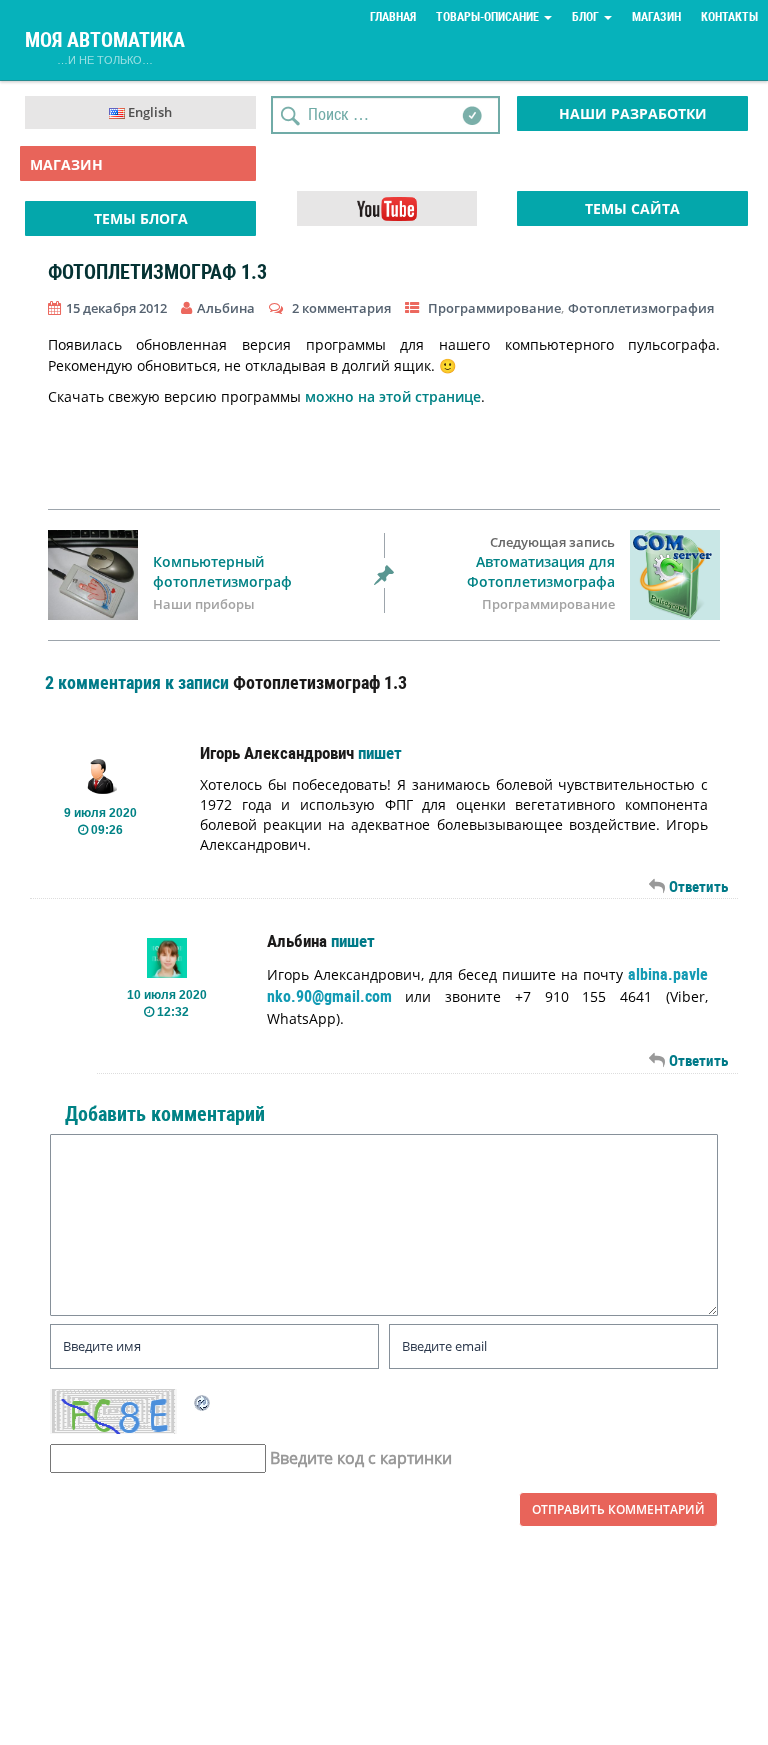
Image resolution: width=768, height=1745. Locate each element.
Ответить (698, 887)
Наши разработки (633, 113)
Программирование (494, 308)
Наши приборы (204, 604)
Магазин (656, 17)
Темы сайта (632, 208)
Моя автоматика (105, 44)
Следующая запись (541, 562)
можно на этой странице (393, 396)
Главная (393, 17)
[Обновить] (203, 1401)
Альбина (297, 941)
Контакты (729, 17)
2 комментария (341, 308)
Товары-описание (489, 17)
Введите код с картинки (361, 1458)
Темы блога (141, 218)
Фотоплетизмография (641, 308)
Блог (587, 17)
